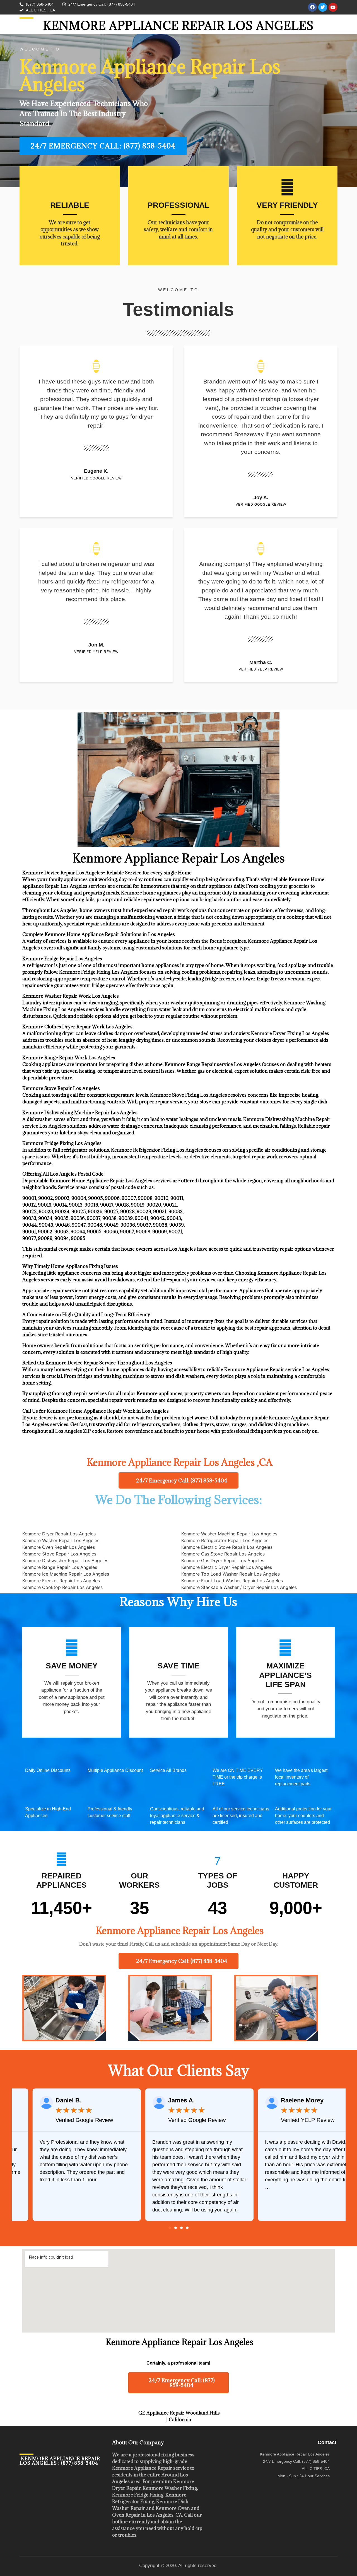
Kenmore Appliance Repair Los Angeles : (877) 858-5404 (60, 2461)
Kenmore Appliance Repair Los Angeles (178, 26)
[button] (170, 2228)
